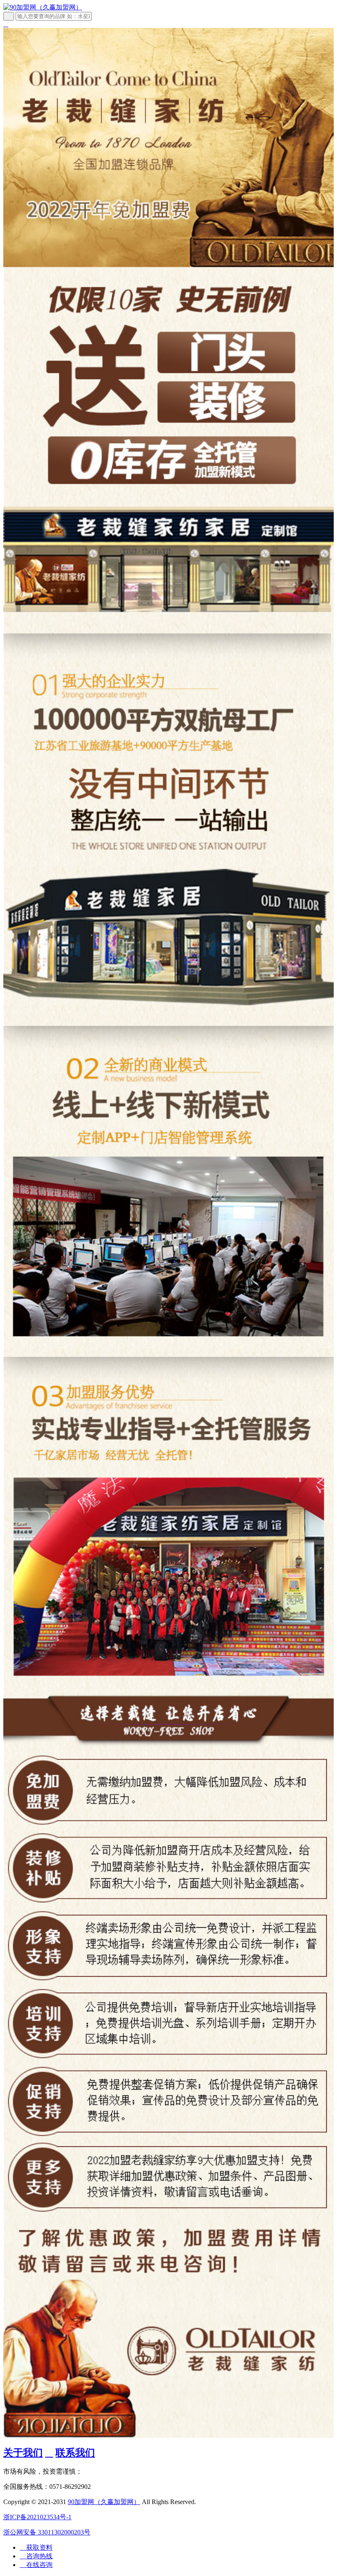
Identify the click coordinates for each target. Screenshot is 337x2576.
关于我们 (23, 2453)
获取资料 (36, 2547)
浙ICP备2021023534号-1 (37, 2517)
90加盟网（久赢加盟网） (104, 2502)
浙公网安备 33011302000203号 (47, 2532)
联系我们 (75, 2453)
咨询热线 (36, 2556)
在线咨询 (36, 2565)
